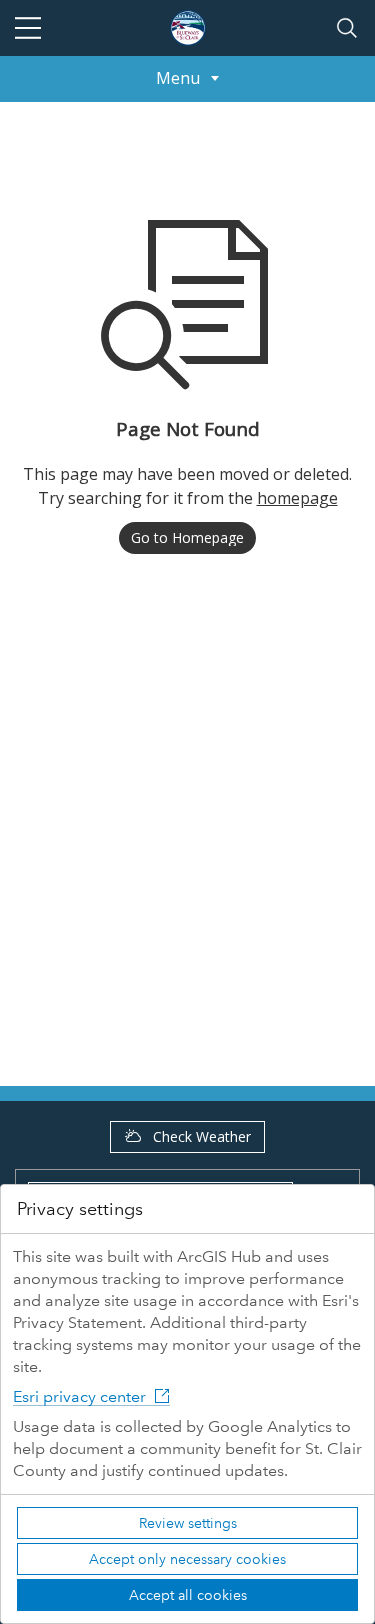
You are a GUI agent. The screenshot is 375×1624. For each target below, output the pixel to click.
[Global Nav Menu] (28, 28)
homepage (297, 498)
